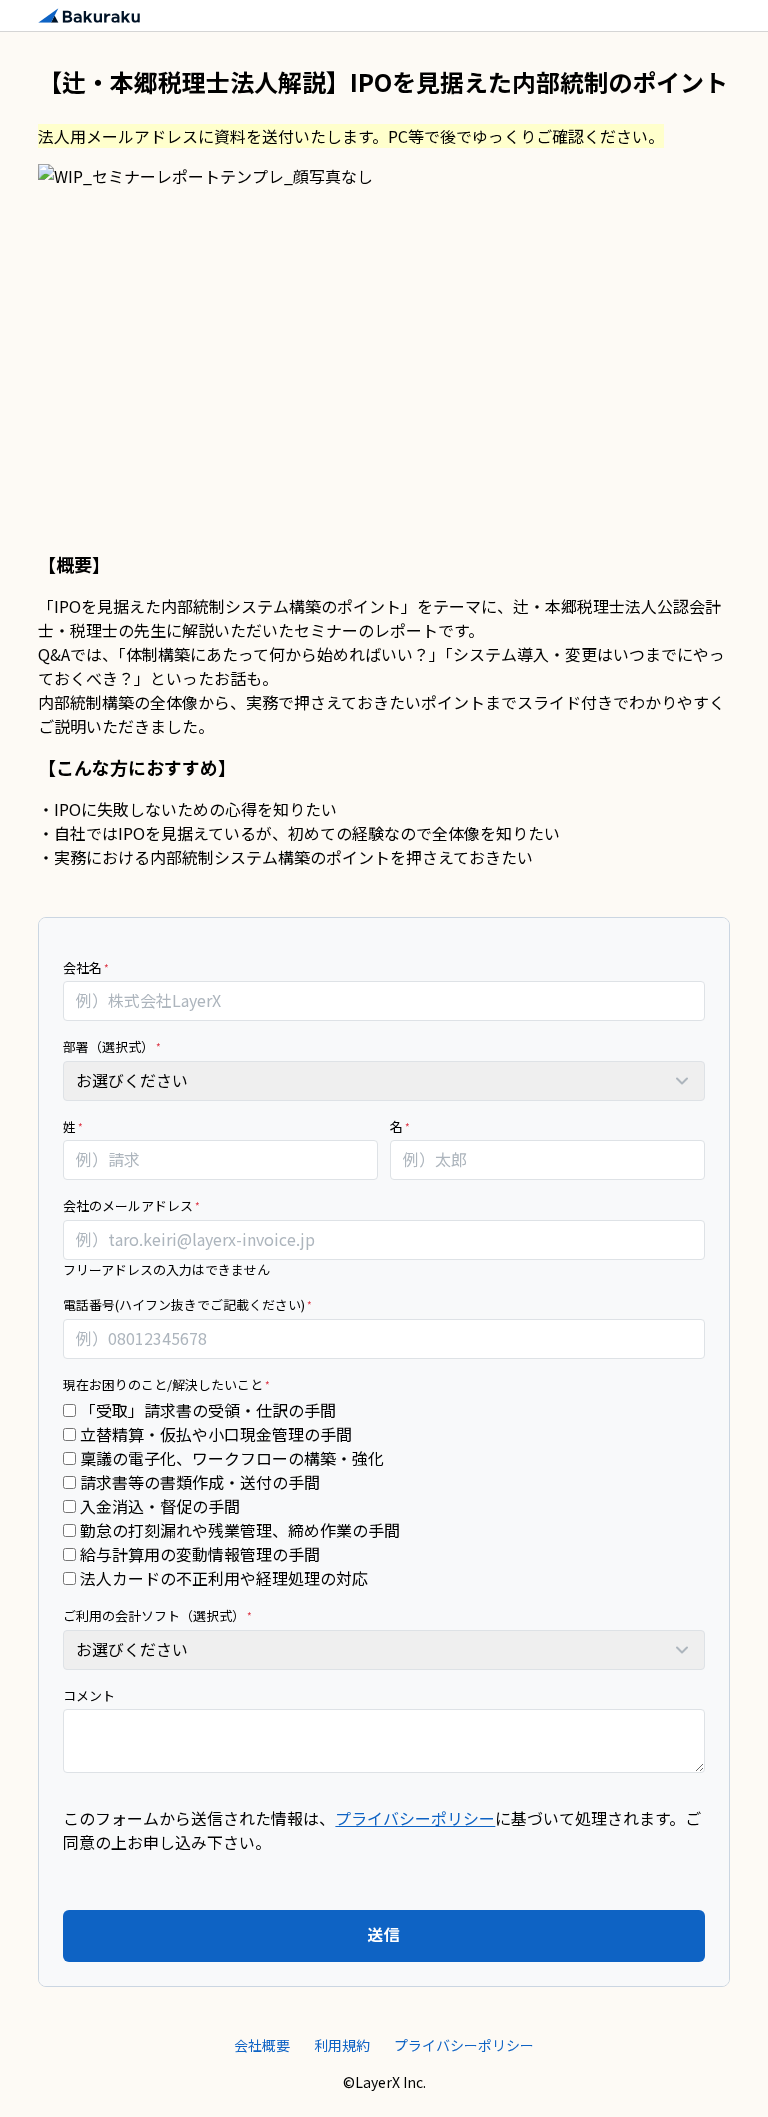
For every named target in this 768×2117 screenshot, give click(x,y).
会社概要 (262, 2045)
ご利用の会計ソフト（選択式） (154, 1615)
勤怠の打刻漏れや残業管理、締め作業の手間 (238, 1530)
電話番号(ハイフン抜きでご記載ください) (184, 1304)
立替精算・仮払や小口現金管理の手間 (214, 1434)
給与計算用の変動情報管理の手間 (198, 1554)
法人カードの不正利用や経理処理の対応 (222, 1578)
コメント (89, 1695)
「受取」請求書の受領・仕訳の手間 (206, 1410)
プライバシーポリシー (415, 1818)
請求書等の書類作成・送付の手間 (198, 1482)
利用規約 (342, 2045)
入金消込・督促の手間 (158, 1506)
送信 (384, 1934)
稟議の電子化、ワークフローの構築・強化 (230, 1458)
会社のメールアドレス (128, 1205)
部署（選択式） (108, 1046)
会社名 (82, 967)
